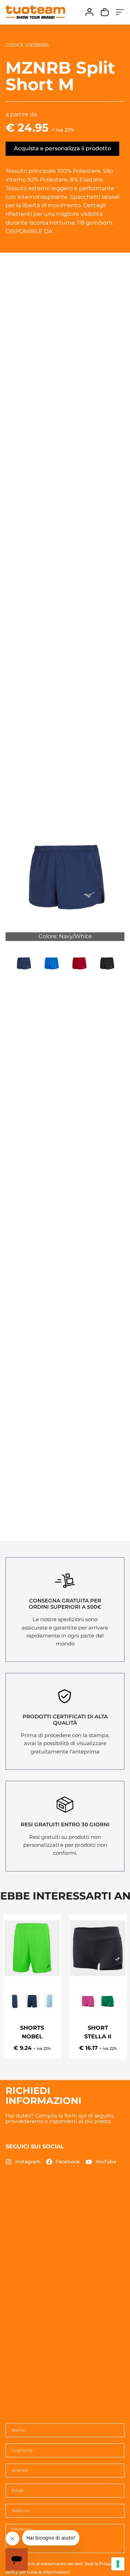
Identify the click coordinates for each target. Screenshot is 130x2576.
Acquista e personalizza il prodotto (62, 148)
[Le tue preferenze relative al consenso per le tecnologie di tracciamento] (118, 2564)
